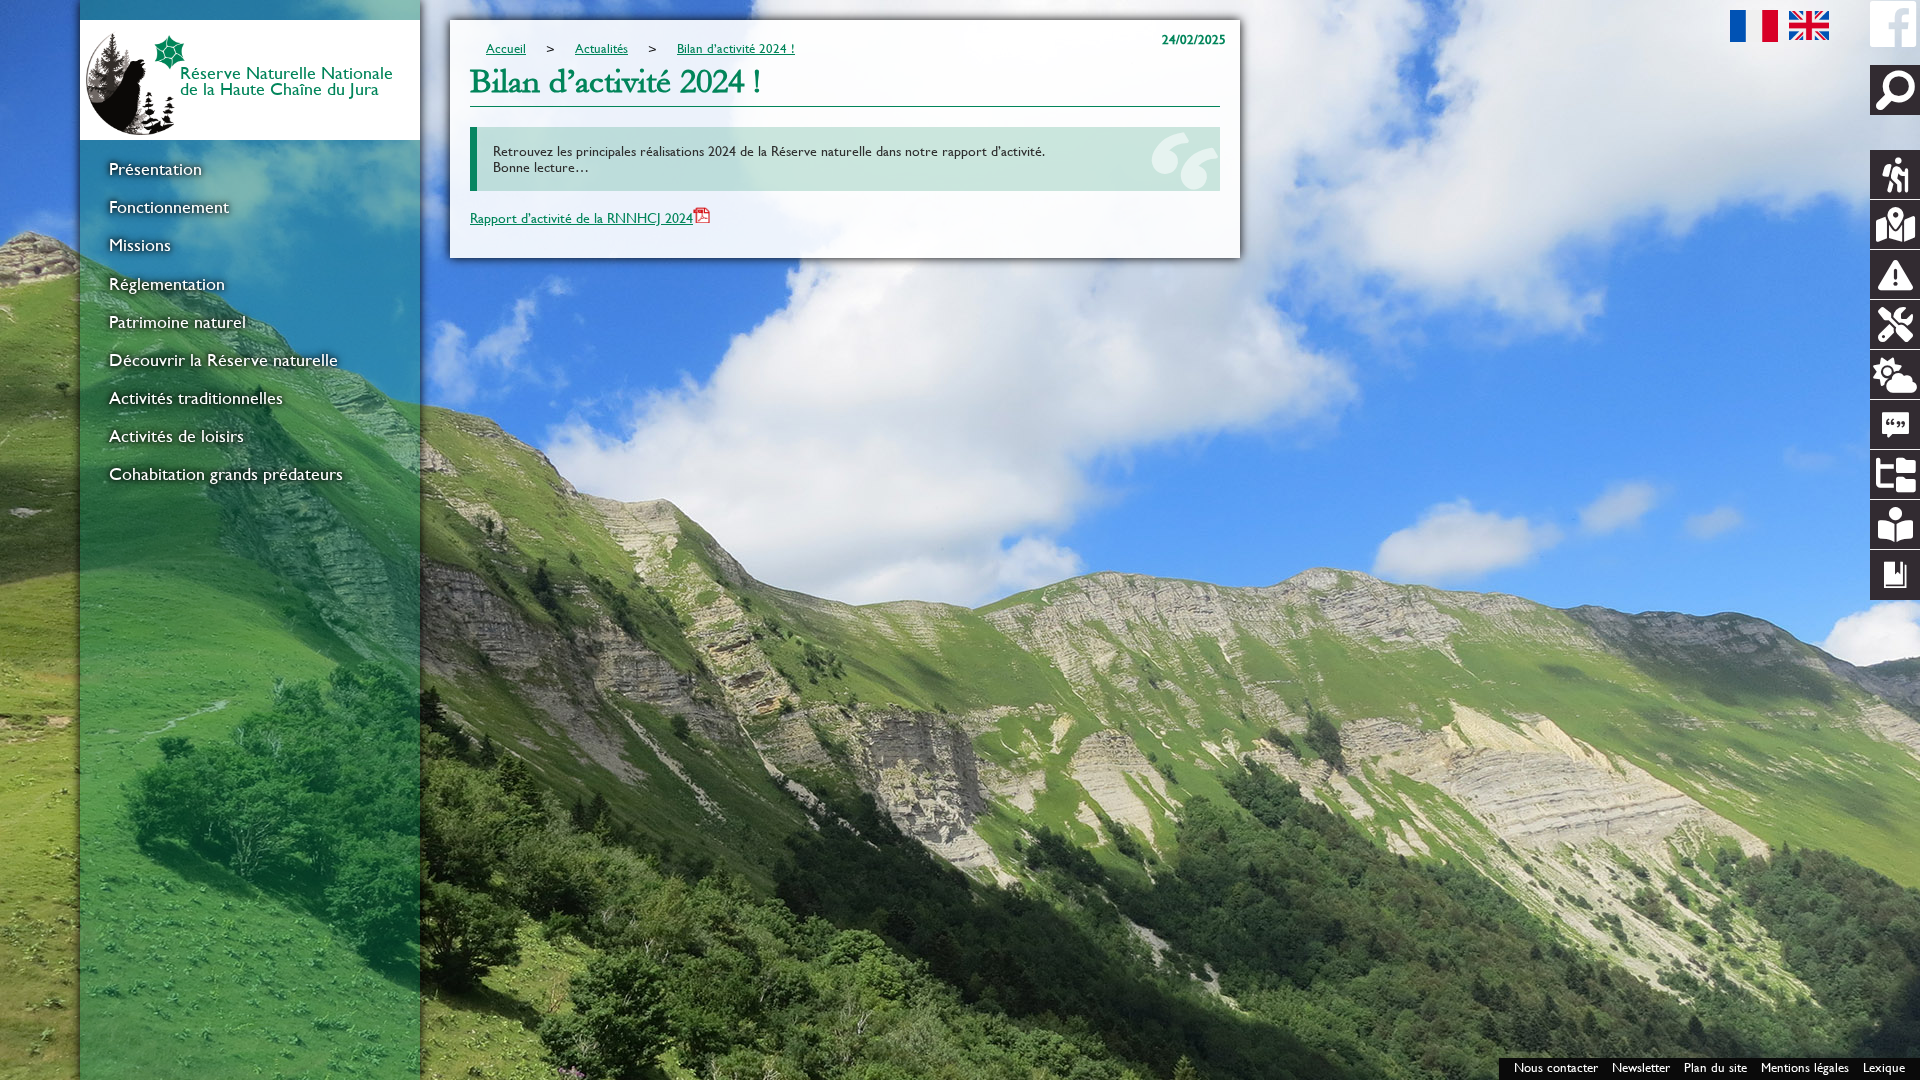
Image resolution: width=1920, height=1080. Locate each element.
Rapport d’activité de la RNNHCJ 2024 (581, 218)
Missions (140, 245)
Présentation (155, 169)
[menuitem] (250, 169)
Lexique (1884, 1067)
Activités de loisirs (176, 436)
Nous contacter (1556, 1067)
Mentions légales (1805, 1067)
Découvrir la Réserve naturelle (223, 360)
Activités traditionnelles (196, 398)
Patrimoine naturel (177, 322)
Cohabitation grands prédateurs (226, 474)
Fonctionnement (169, 207)
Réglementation (167, 284)
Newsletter (1641, 1067)
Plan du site (1715, 1067)
